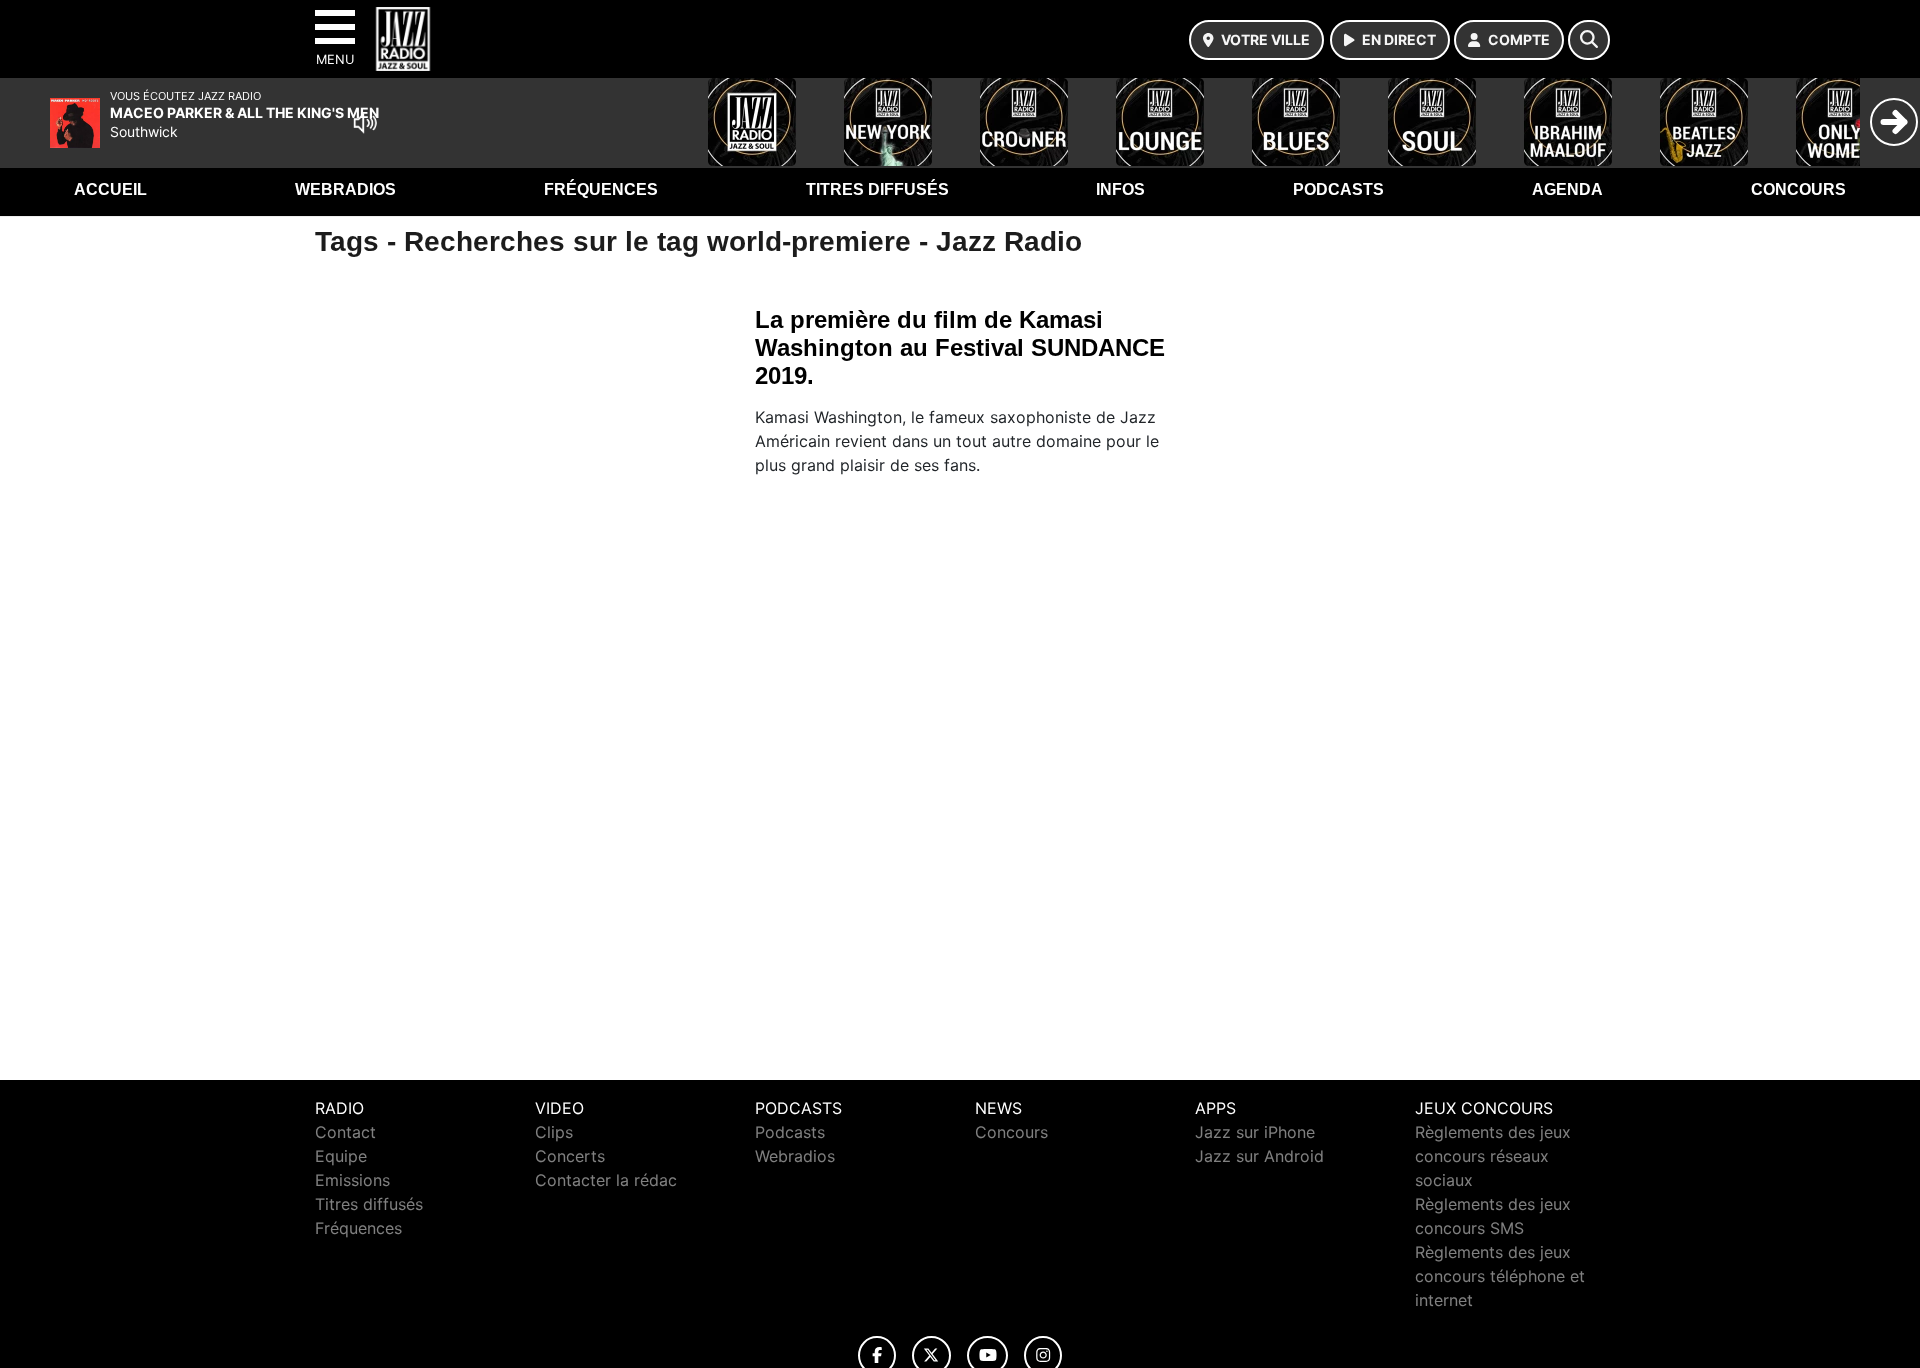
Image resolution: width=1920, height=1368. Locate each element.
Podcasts (1338, 189)
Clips (554, 1132)
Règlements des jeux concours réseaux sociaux (1493, 1156)
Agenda (1567, 189)
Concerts (570, 1156)
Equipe (341, 1156)
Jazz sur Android (1259, 1156)
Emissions (352, 1180)
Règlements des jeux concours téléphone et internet (1500, 1276)
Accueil (110, 189)
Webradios (345, 189)
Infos (1120, 189)
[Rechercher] (1589, 40)
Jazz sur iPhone (1255, 1132)
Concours (1798, 189)
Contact (345, 1132)
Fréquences (601, 189)
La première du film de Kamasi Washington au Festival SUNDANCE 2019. (960, 347)
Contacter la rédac (606, 1180)
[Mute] (365, 123)
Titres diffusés (877, 189)
